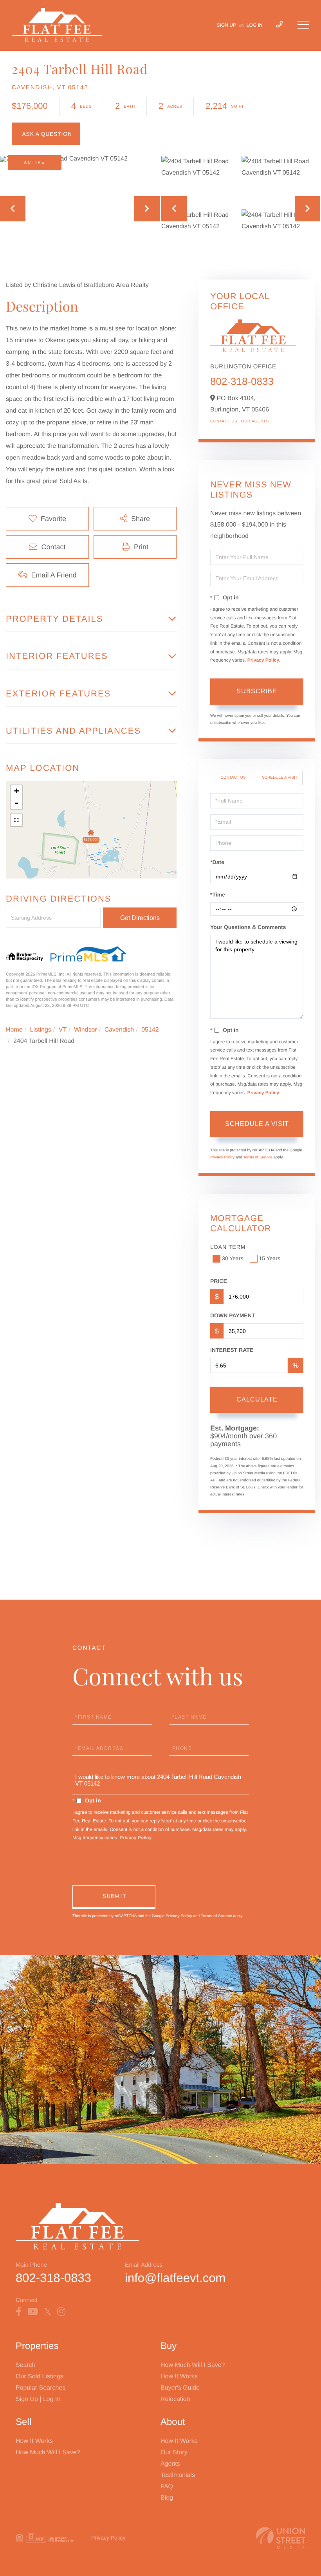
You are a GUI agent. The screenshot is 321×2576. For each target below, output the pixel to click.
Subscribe (257, 691)
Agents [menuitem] (170, 2464)
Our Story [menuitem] (174, 2452)
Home (14, 1030)
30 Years (233, 1258)
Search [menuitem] (26, 2365)
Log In (255, 25)
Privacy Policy (263, 660)
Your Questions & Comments (248, 927)
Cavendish (119, 1030)
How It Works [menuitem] (179, 2377)
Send (114, 1897)
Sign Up (226, 25)
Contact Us (224, 421)
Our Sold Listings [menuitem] (40, 2377)
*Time (218, 895)
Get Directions (140, 918)
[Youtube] (33, 2312)
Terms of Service (258, 1157)
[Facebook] (19, 2312)
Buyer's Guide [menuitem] (180, 2388)
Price (219, 1281)
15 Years (270, 1258)
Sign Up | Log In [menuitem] (38, 2399)
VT (63, 1030)
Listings (41, 1030)
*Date (217, 862)
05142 (150, 1030)
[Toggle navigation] (303, 25)
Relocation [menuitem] (175, 2399)
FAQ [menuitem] (167, 2487)
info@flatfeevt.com (175, 2278)
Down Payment (233, 1315)
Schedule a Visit (280, 778)
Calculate (257, 1399)
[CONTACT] (46, 134)
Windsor (86, 1030)
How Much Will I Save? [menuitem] (193, 2365)
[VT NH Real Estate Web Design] (281, 2538)
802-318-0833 (242, 381)
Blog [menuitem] (167, 2498)
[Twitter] (48, 2312)
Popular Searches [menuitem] (41, 2388)
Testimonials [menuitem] (178, 2475)
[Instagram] (61, 2312)
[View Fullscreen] (16, 820)
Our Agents (255, 421)
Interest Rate (232, 1350)
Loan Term (228, 1247)
